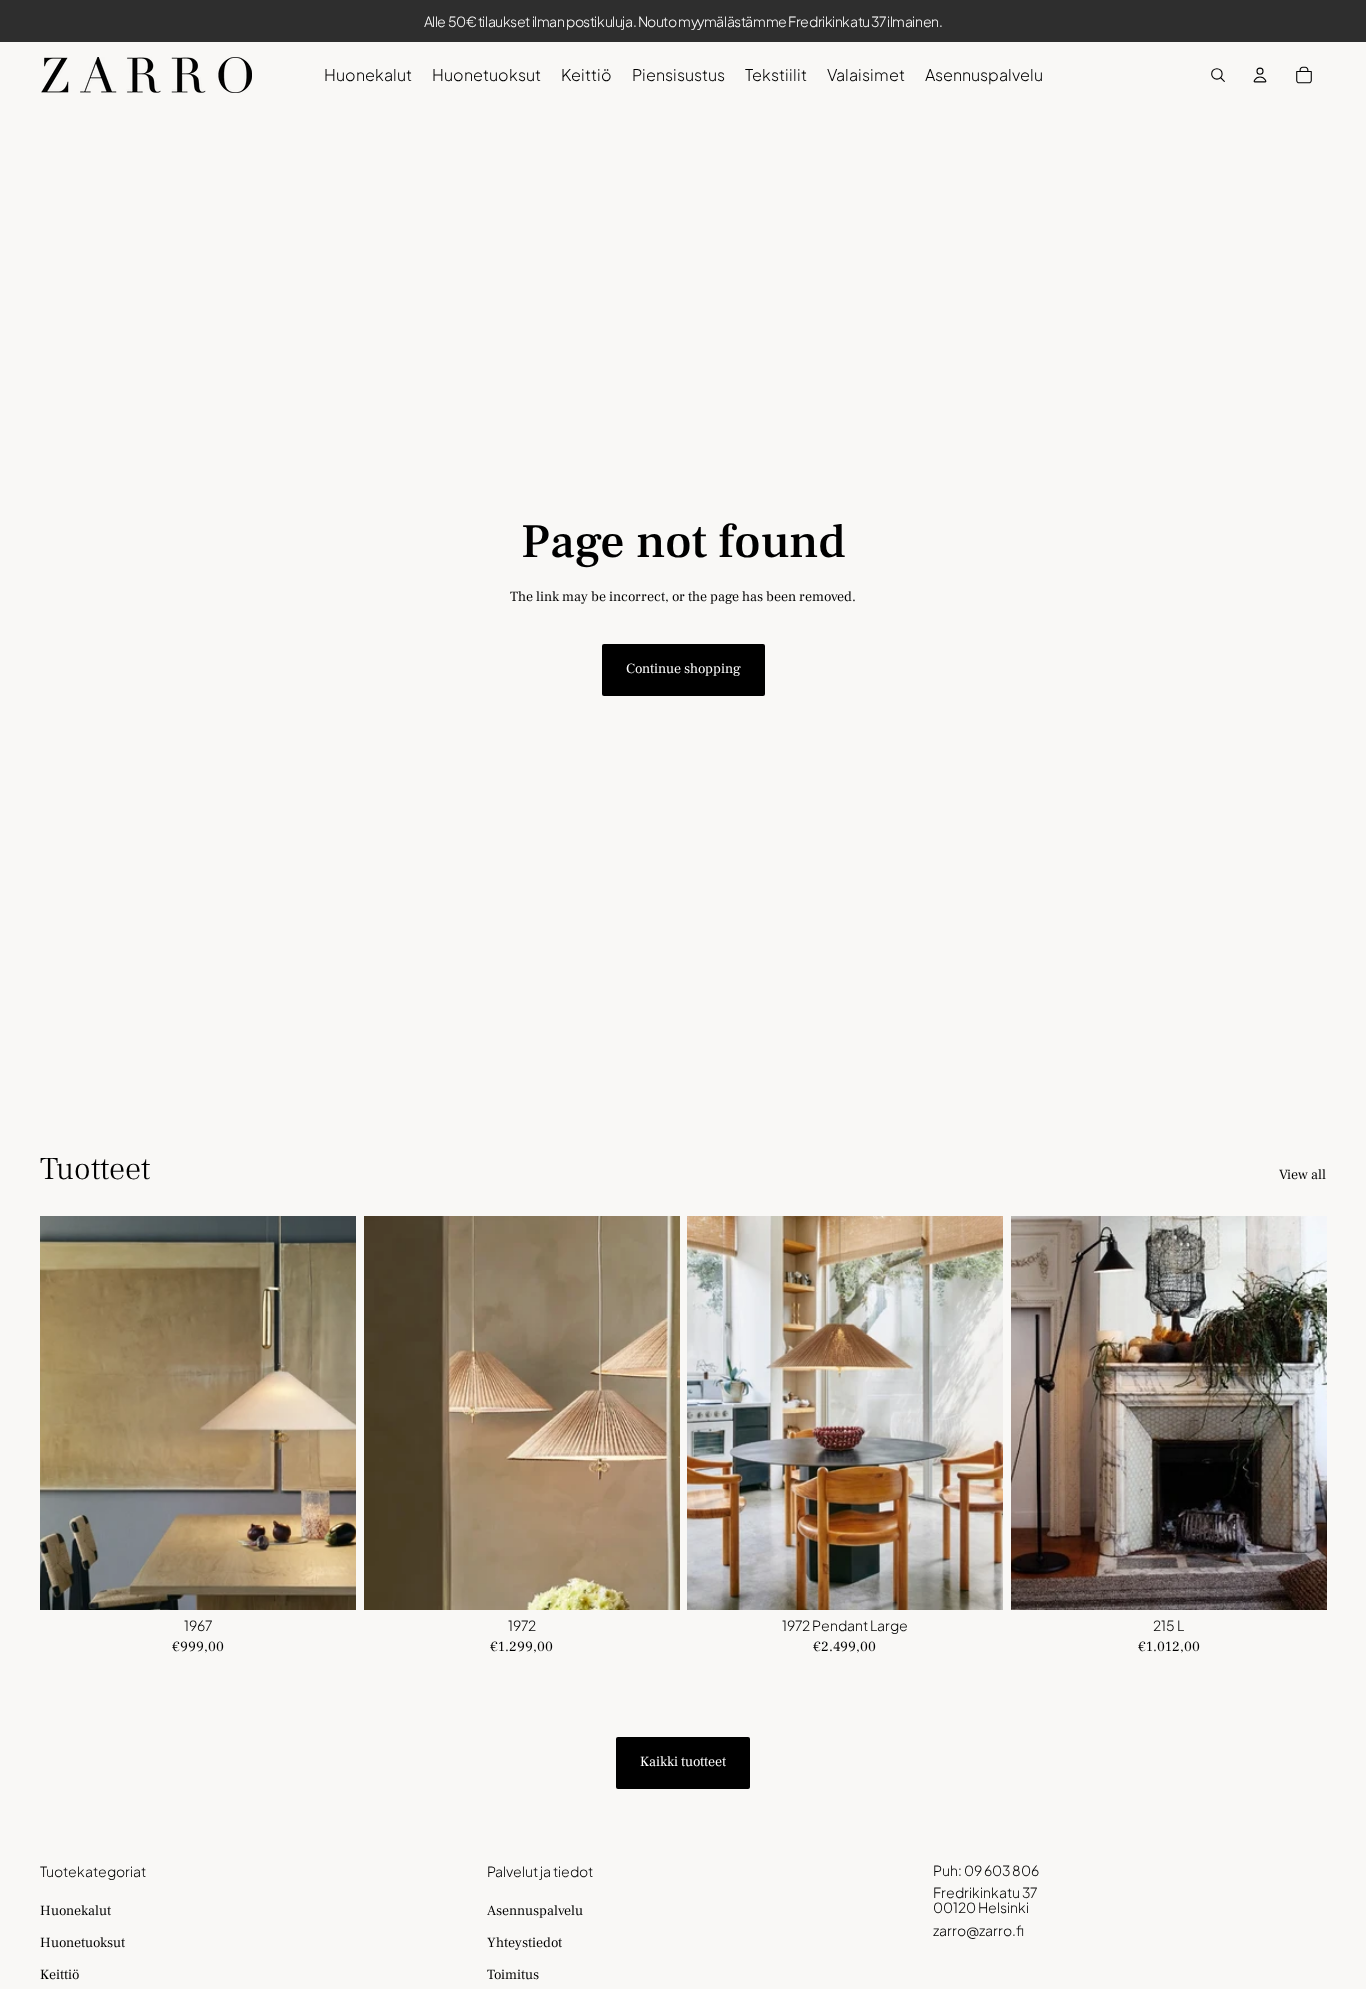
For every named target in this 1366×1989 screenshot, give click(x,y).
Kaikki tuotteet (683, 1762)
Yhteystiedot (524, 1943)
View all (1302, 1175)
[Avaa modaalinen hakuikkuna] (1218, 75)
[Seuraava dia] (326, 1413)
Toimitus (513, 1975)
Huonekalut (75, 1911)
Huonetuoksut (82, 1943)
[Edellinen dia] (70, 1413)
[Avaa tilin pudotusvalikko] (1260, 75)
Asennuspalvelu (535, 1911)
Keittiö (59, 1975)
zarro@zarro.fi (978, 1930)
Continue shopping (683, 669)
